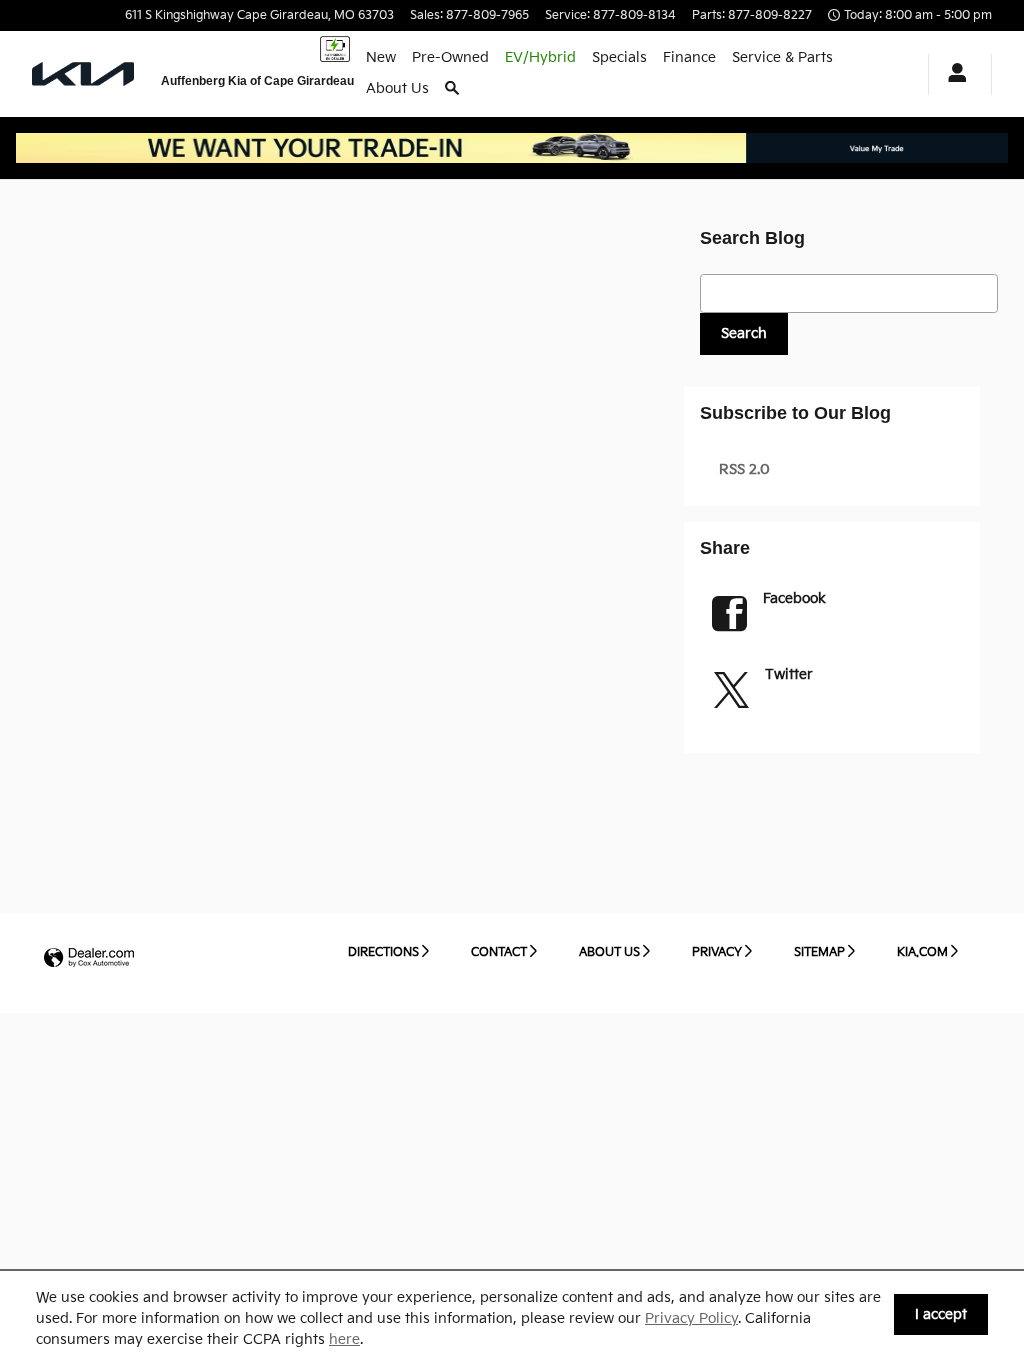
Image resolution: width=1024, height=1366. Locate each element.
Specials (619, 57)
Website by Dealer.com (89, 958)
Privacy (717, 952)
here (344, 1339)
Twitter (789, 674)
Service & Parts (782, 57)
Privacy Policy (691, 1318)
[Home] (84, 74)
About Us (397, 88)
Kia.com (922, 952)
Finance (689, 57)
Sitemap (819, 952)
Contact (499, 952)
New (381, 57)
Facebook (794, 598)
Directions (383, 952)
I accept (941, 1314)
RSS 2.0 (742, 469)
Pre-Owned (450, 57)
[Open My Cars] (952, 74)
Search (744, 333)
